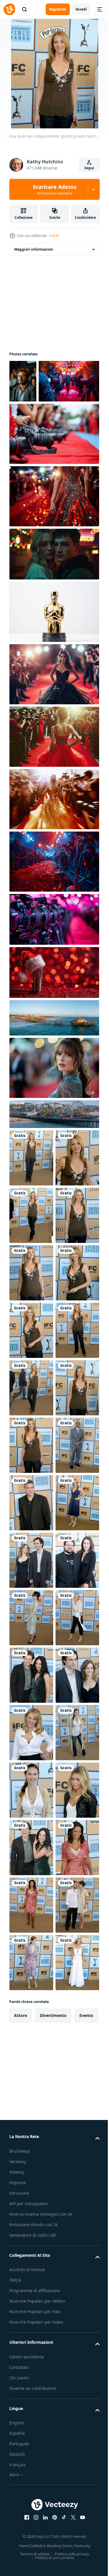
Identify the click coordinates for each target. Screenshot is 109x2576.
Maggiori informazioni (34, 249)
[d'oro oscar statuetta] (53, 655)
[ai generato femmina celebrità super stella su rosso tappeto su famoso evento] (53, 717)
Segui (89, 168)
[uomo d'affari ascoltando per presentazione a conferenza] (23, 381)
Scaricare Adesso (55, 189)
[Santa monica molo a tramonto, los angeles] (53, 1157)
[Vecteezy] (9, 9)
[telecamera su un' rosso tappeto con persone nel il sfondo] (53, 477)
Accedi (81, 9)
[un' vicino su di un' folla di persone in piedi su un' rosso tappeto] (53, 904)
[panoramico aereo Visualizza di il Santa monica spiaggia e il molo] (53, 1061)
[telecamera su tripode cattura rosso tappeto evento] (40, 424)
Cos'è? (54, 236)
